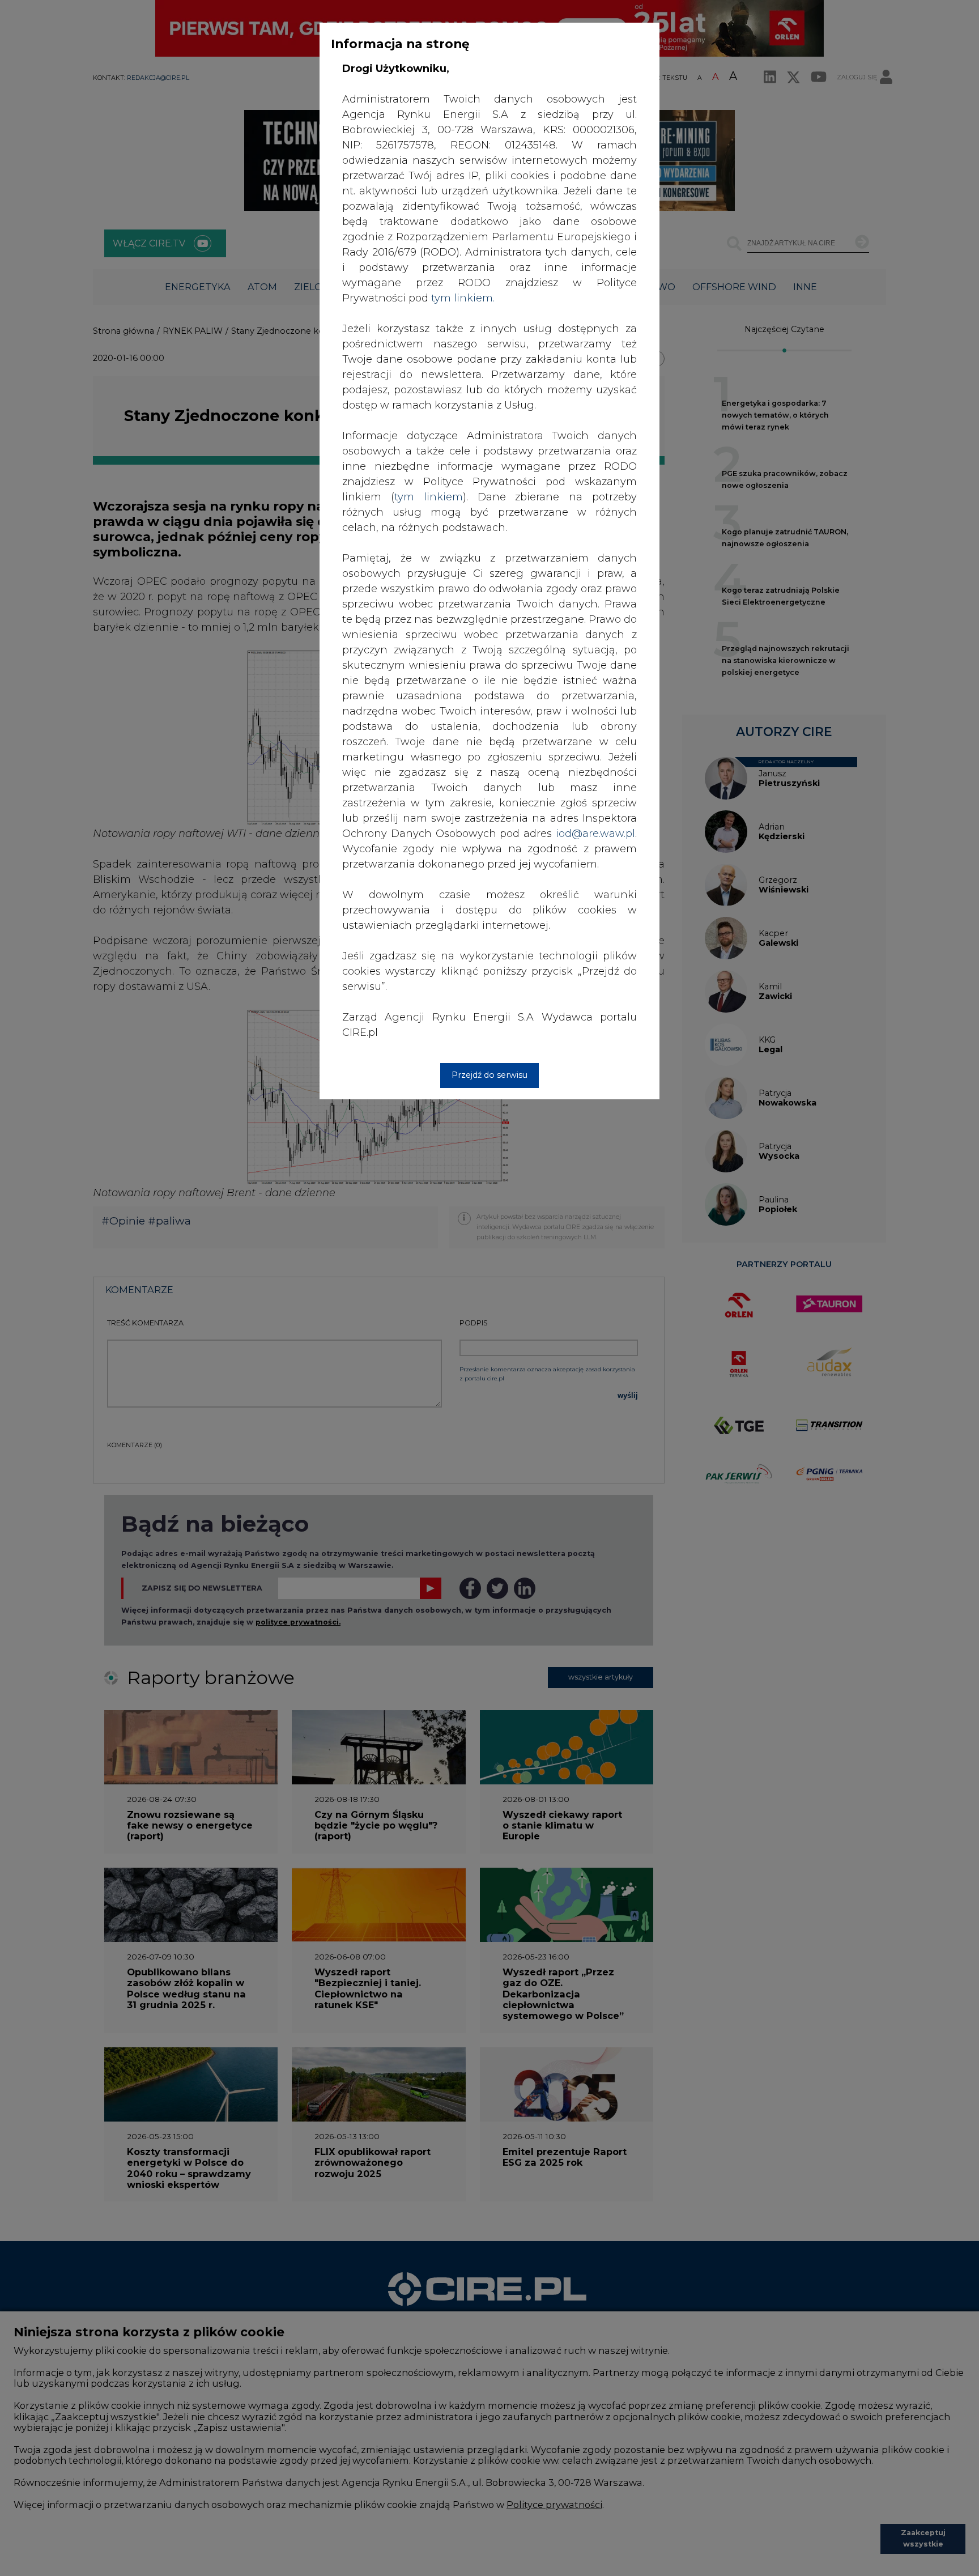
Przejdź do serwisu (489, 1075)
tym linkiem (429, 497)
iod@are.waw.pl (595, 834)
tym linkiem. (463, 298)
